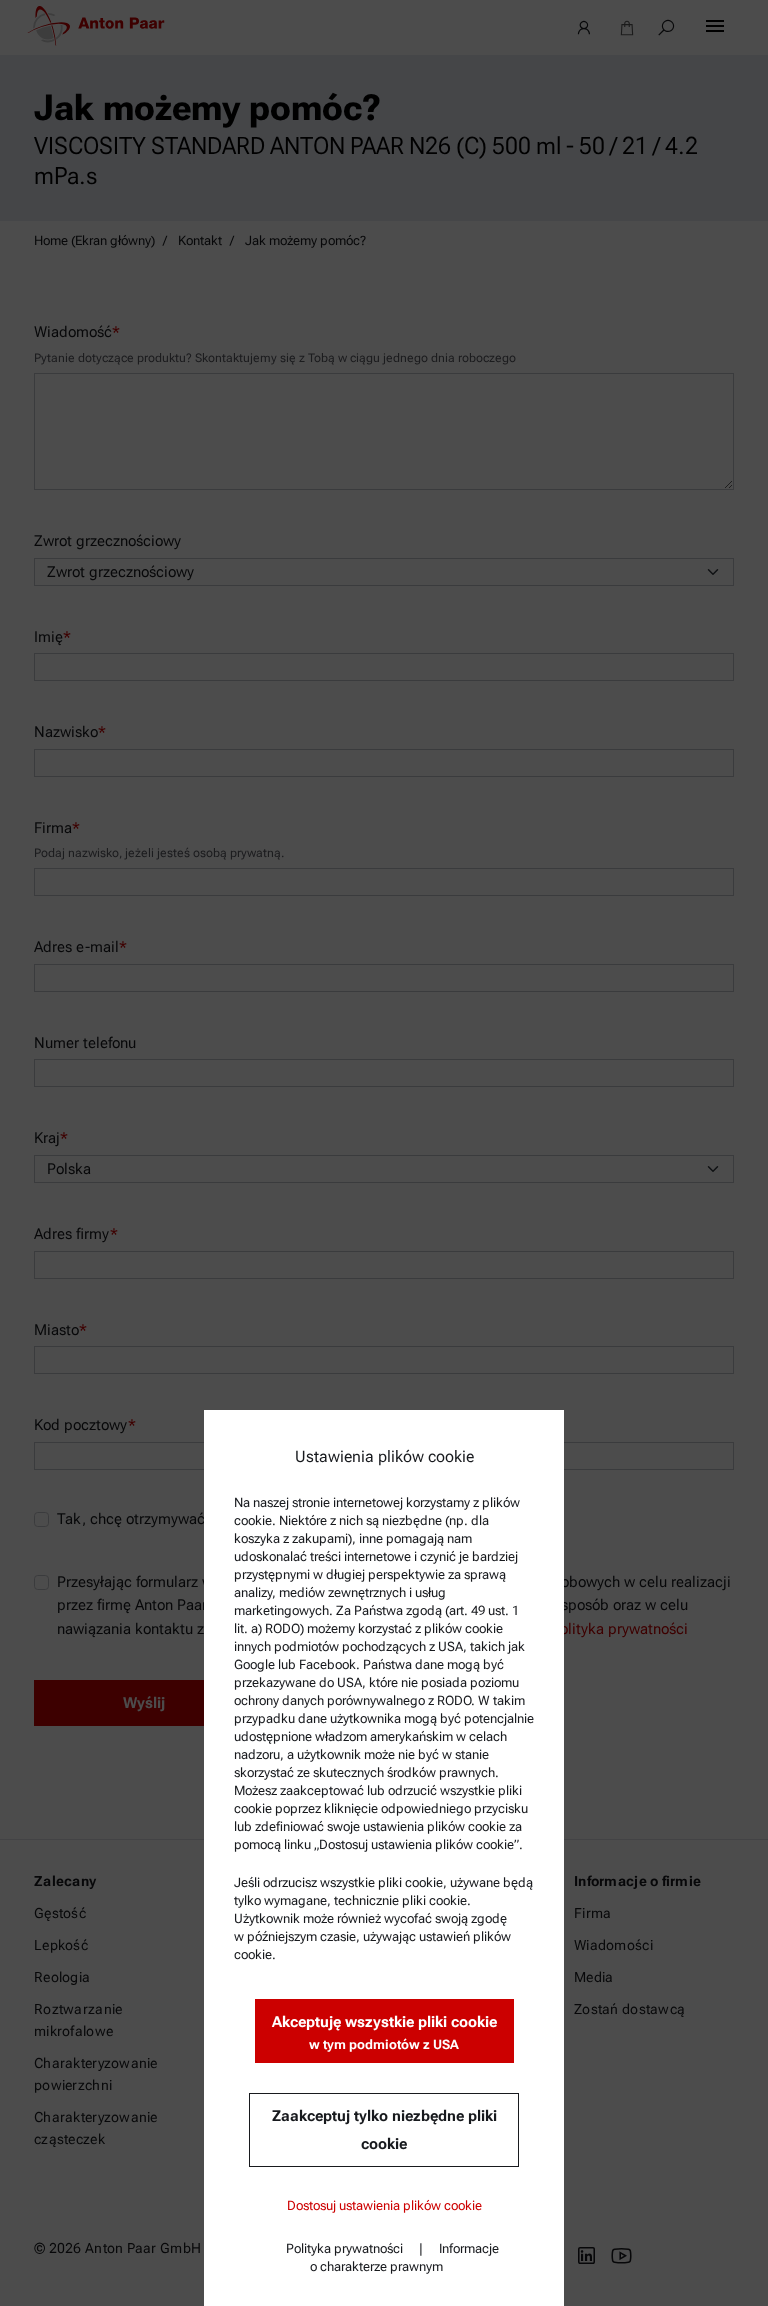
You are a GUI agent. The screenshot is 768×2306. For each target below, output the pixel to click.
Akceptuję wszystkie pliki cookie (384, 2032)
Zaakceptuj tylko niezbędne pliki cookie (384, 2130)
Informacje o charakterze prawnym (404, 2257)
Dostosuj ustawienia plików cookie (384, 2205)
